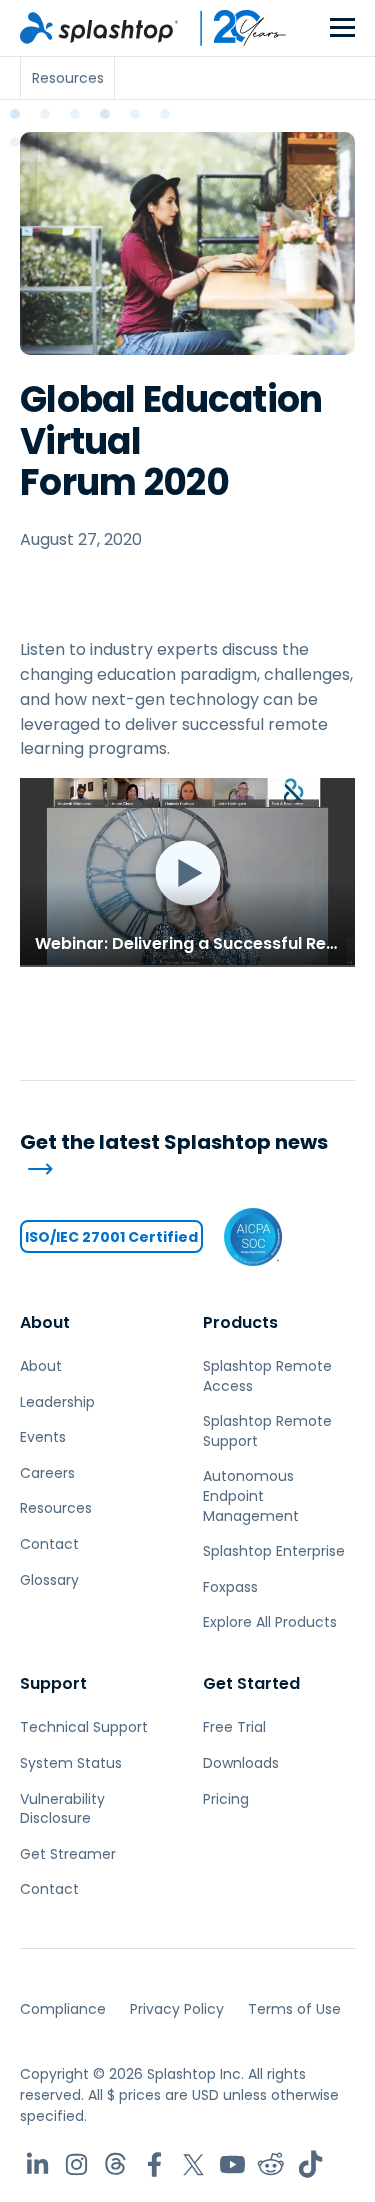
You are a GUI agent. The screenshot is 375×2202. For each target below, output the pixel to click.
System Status (71, 1763)
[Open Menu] (342, 28)
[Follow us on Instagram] (76, 2164)
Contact (49, 1544)
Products (240, 1322)
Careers (47, 1473)
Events (43, 1437)
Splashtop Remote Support (267, 1431)
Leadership (57, 1402)
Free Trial (234, 1727)
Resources (56, 1508)
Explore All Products (270, 1622)
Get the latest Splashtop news (174, 1142)
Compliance (63, 2009)
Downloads (241, 1763)
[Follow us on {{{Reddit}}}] (271, 2164)
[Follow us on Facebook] (154, 2164)
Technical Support (84, 1727)
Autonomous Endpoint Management (251, 1495)
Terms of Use (294, 2009)
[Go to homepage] (99, 28)
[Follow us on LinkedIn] (37, 2164)
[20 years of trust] (233, 28)
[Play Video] (187, 872)
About (45, 1322)
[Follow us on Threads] (115, 2164)
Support (53, 1683)
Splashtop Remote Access (267, 1376)
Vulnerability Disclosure (62, 1809)
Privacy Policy (177, 2009)
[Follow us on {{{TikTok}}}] (310, 2164)
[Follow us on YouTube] (232, 2164)
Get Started (251, 1683)
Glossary (49, 1580)
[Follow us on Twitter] (193, 2164)
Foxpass (230, 1587)
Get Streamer (68, 1854)
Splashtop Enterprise (274, 1551)
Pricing (226, 1799)
